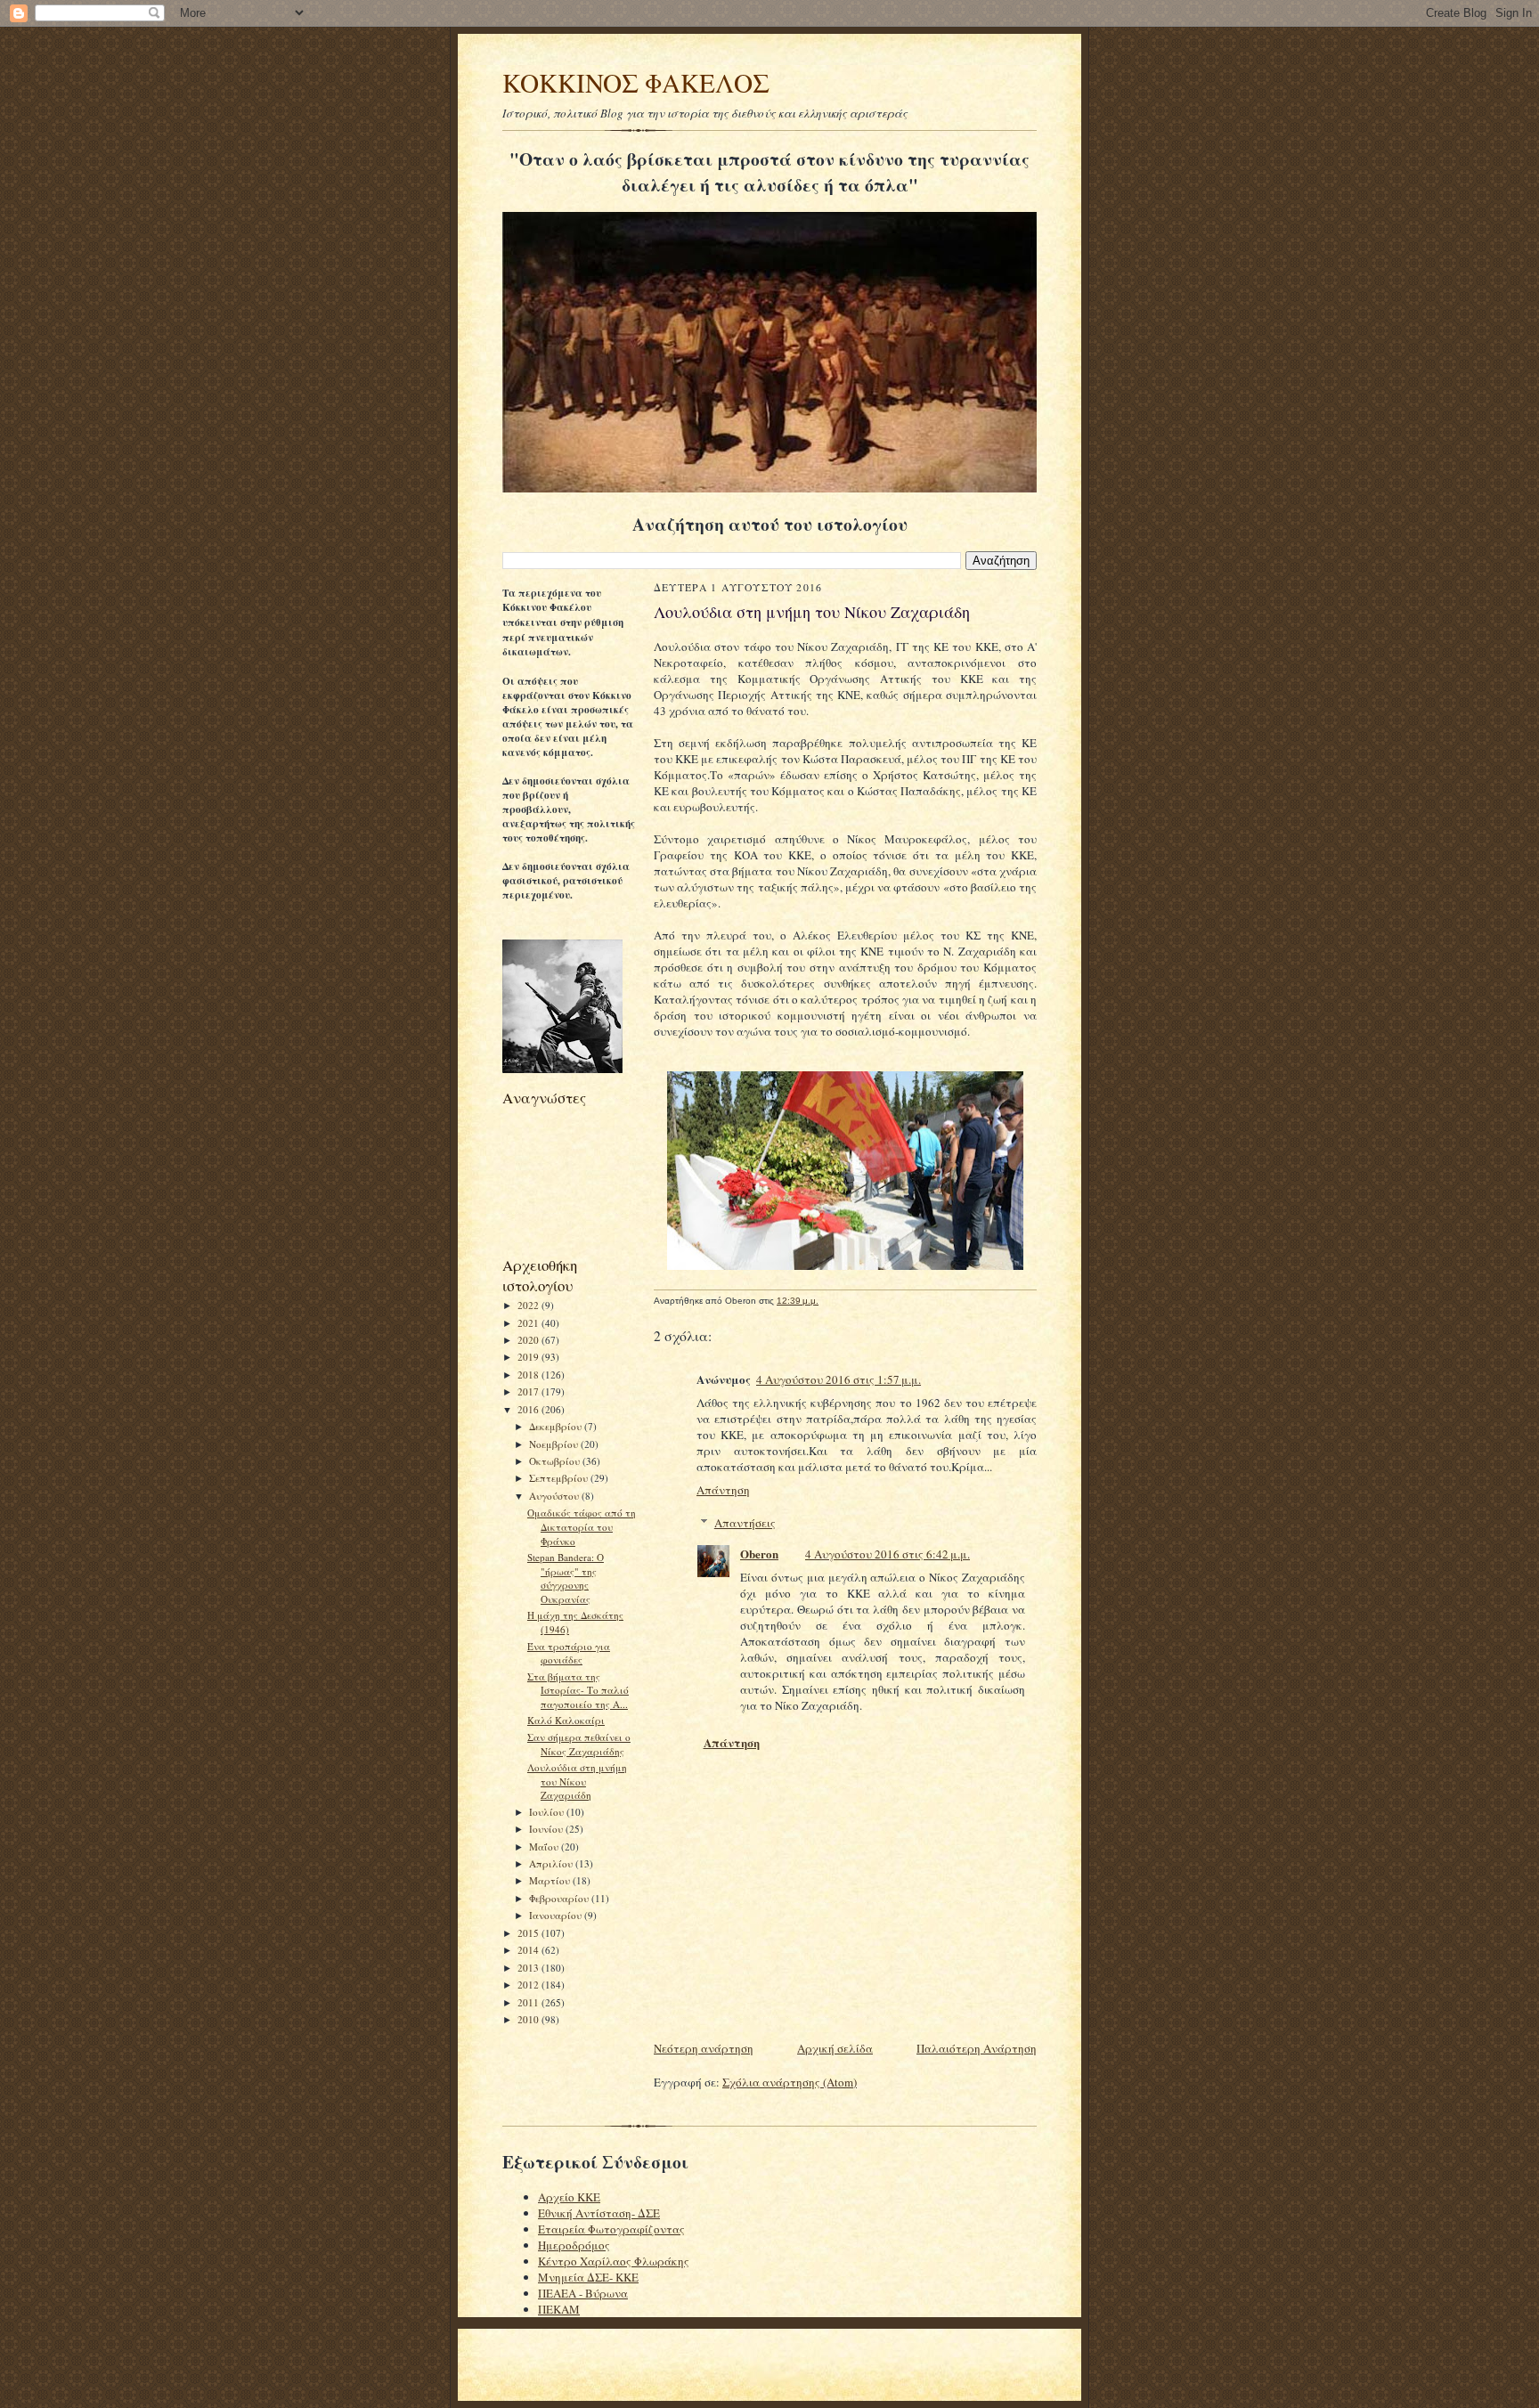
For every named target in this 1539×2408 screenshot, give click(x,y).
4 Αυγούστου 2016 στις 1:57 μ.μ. (839, 1379)
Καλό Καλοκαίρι (566, 1720)
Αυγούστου (555, 1496)
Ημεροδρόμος (574, 2245)
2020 (529, 1340)
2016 (529, 1409)
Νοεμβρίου (555, 1444)
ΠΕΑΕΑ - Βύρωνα (583, 2293)
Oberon (759, 1554)
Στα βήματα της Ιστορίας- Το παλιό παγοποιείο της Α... (578, 1690)
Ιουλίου (548, 1812)
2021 (529, 1323)
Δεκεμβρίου (557, 1426)
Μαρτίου (551, 1880)
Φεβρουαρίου (560, 1898)
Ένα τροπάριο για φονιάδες (569, 1653)
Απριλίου (552, 1863)
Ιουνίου (547, 1829)
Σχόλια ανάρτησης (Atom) (790, 2082)
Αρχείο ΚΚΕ (569, 2197)
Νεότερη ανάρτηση (704, 2048)
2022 (529, 1305)
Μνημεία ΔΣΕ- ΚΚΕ (588, 2277)
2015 (529, 1933)
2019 (529, 1357)
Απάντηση (723, 1490)
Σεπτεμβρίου (560, 1478)
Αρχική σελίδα (835, 2048)
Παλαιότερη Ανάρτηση (977, 2048)
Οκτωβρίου (556, 1461)
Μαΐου (545, 1847)
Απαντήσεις (745, 1523)
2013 (529, 1968)
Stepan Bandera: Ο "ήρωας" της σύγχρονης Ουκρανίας (566, 1578)
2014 (529, 1950)
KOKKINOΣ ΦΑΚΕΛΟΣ (636, 82)
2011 (529, 2002)
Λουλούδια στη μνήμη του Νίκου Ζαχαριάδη (577, 1781)
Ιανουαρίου (557, 1915)
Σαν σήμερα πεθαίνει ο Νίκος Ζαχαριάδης (579, 1744)
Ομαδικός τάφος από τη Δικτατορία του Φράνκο (582, 1526)
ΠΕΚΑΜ (559, 2309)
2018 (529, 1375)
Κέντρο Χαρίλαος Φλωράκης (614, 2261)
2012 (529, 1985)
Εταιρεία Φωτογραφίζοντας (611, 2229)
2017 (529, 1391)
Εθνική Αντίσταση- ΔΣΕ (599, 2213)
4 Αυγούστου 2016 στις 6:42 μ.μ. (888, 1554)
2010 (529, 2019)
